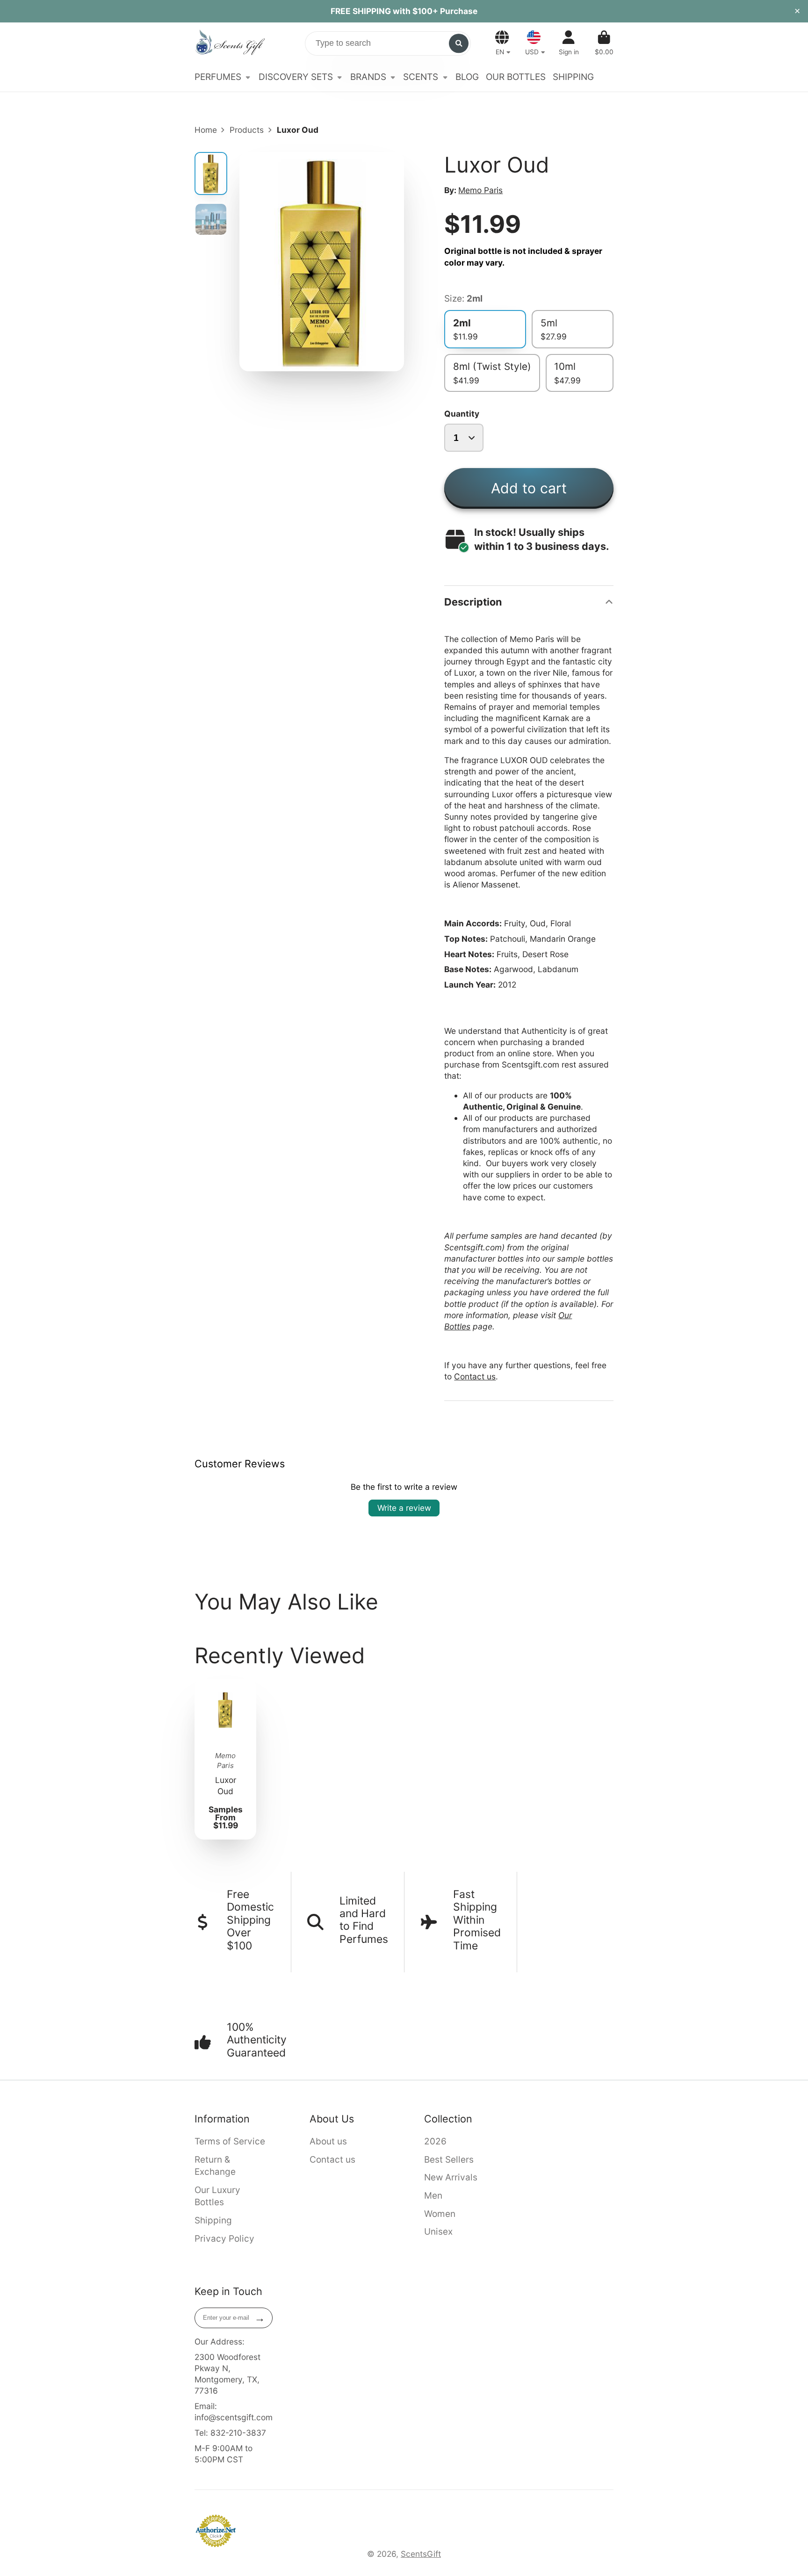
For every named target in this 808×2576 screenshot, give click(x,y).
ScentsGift (421, 2554)
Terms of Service (230, 2141)
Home (206, 130)
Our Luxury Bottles (217, 2196)
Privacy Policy (224, 2239)
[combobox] (388, 43)
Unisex (438, 2232)
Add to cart (529, 488)
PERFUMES (218, 77)
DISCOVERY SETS (296, 77)
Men (433, 2196)
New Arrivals (451, 2177)
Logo (230, 43)
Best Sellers (449, 2160)
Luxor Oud (226, 1759)
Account (569, 43)
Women (440, 2214)
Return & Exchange (215, 2166)
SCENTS (421, 77)
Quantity (462, 414)
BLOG (467, 77)
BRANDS (368, 77)
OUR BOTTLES (516, 77)
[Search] (458, 43)
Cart (604, 43)
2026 (435, 2141)
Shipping (213, 2220)
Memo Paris (480, 190)
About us (328, 2141)
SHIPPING (573, 77)
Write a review (404, 1508)
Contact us (475, 1376)
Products (247, 130)
